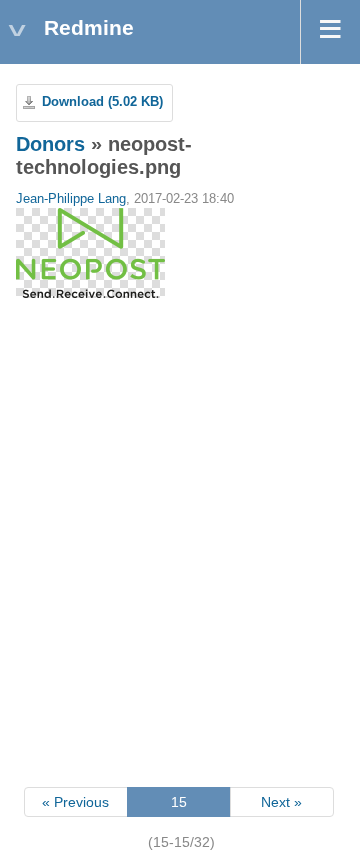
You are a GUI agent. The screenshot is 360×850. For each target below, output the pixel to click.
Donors (50, 144)
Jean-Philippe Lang (71, 199)
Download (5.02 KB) (102, 102)
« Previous (75, 802)
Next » (281, 802)
